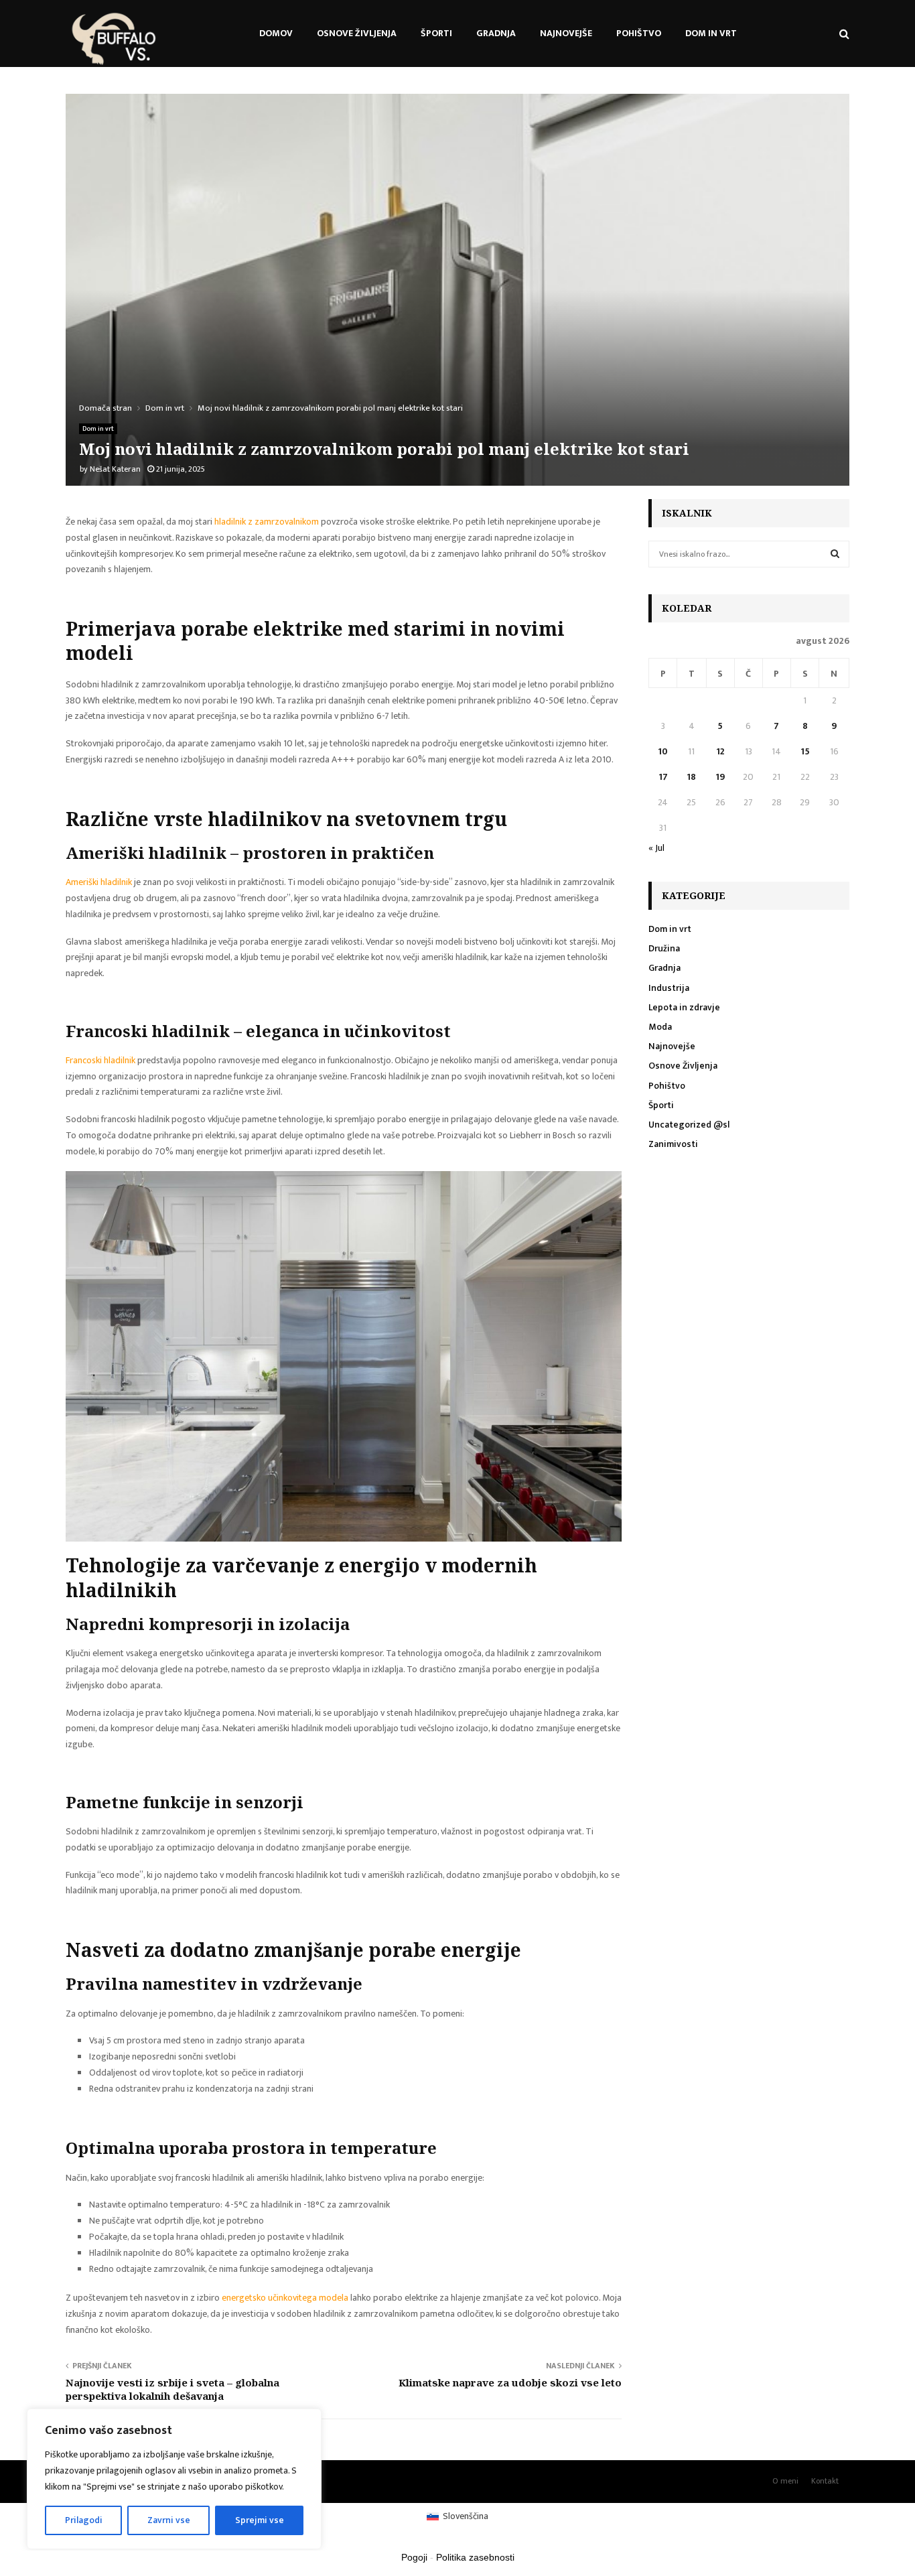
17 (663, 777)
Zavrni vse (169, 2520)
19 (720, 777)
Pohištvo (639, 33)
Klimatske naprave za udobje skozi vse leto (510, 2382)
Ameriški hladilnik (99, 882)
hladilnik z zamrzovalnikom (267, 522)
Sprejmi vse (260, 2520)
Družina (664, 948)
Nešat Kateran (115, 469)
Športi (436, 33)
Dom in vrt (711, 33)
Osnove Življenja (357, 33)
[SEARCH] (835, 554)
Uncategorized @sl (689, 1125)
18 (691, 777)
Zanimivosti (673, 1144)
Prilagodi (84, 2520)
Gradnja (496, 33)
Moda (660, 1027)
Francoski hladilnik (100, 1060)
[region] (174, 2479)
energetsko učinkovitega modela (285, 2298)
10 (663, 751)
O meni (785, 2481)
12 (720, 751)
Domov (276, 33)
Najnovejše (566, 33)
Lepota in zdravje (684, 1007)
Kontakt (825, 2481)
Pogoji (414, 2557)
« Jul (656, 848)
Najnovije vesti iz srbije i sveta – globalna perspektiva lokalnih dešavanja (172, 2389)
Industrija (669, 988)
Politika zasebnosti (475, 2557)
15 (805, 751)
